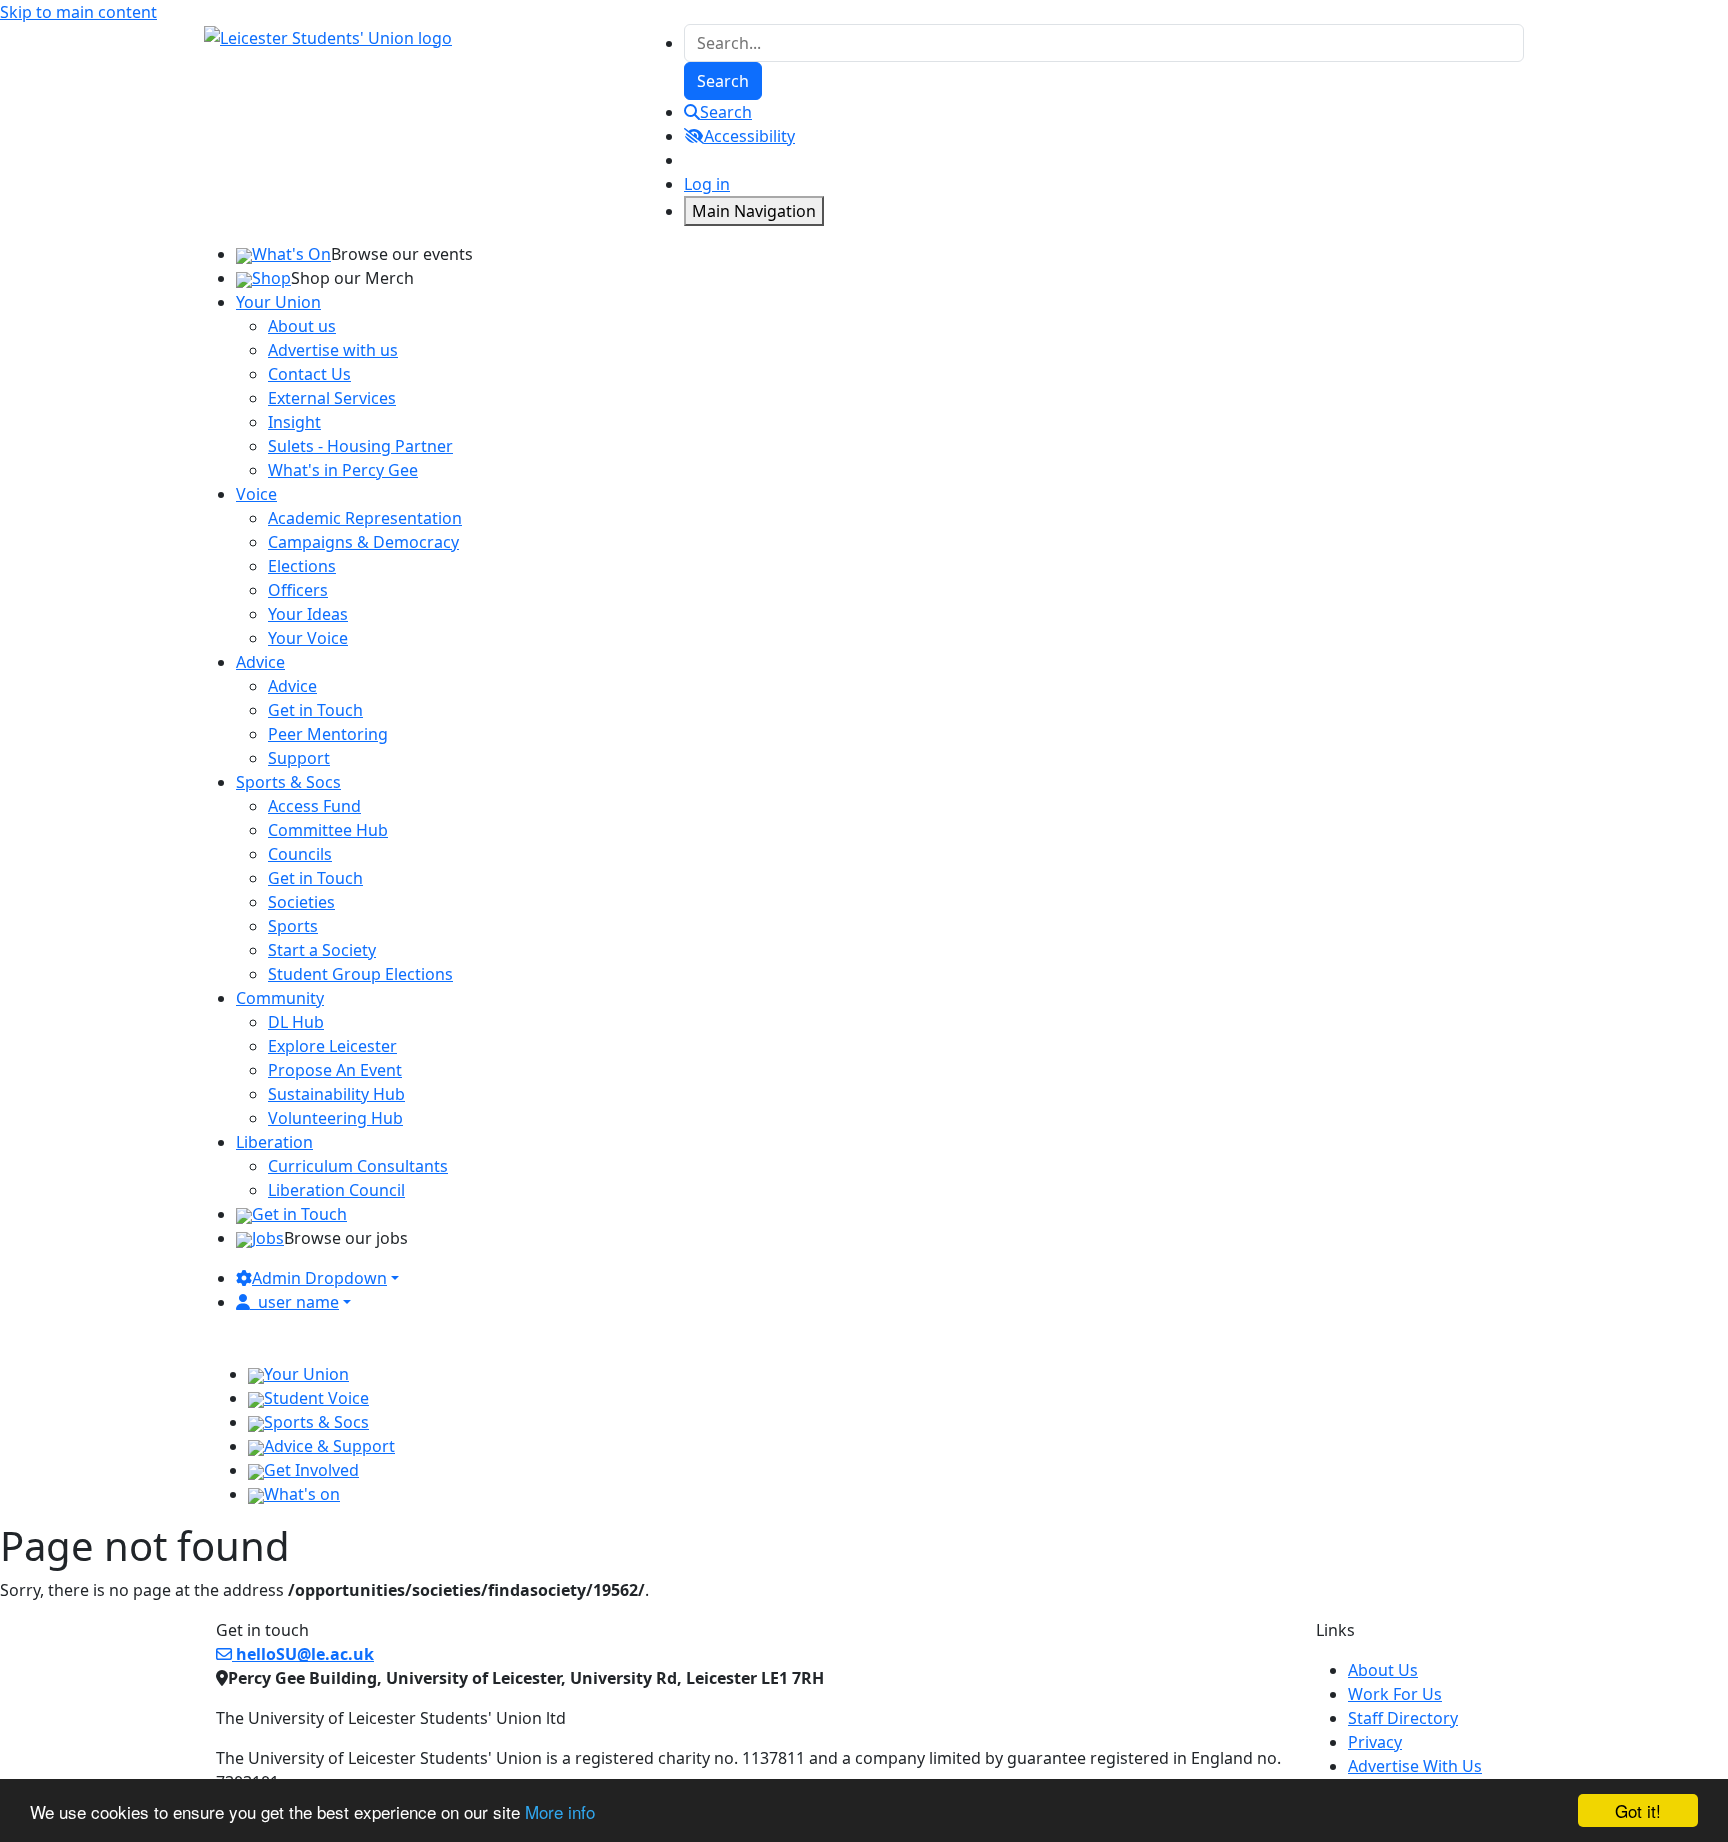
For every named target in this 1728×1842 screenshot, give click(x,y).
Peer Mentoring (328, 734)
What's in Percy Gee (343, 470)
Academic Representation (365, 518)
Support (299, 758)
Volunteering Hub (335, 1118)
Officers (298, 590)
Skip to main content (78, 12)
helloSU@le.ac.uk (303, 1654)
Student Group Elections (360, 974)
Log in (707, 184)
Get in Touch (315, 710)
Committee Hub (328, 830)
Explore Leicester (332, 1046)
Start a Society (322, 950)
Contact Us (309, 374)
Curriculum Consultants (358, 1166)
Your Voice (308, 638)
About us (302, 326)
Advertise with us (333, 350)
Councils (300, 854)
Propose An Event (335, 1070)
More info (560, 1811)
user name (298, 1302)
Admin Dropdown (319, 1278)
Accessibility (749, 136)
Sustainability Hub (336, 1094)
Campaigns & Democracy (363, 542)
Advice (292, 686)
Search (726, 112)
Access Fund (314, 806)
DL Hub (296, 1022)
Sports (293, 926)
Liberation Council (336, 1190)
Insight (294, 422)
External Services (332, 398)
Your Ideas (308, 614)
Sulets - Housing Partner (360, 446)
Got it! (1638, 1810)
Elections (302, 566)
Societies (301, 902)
